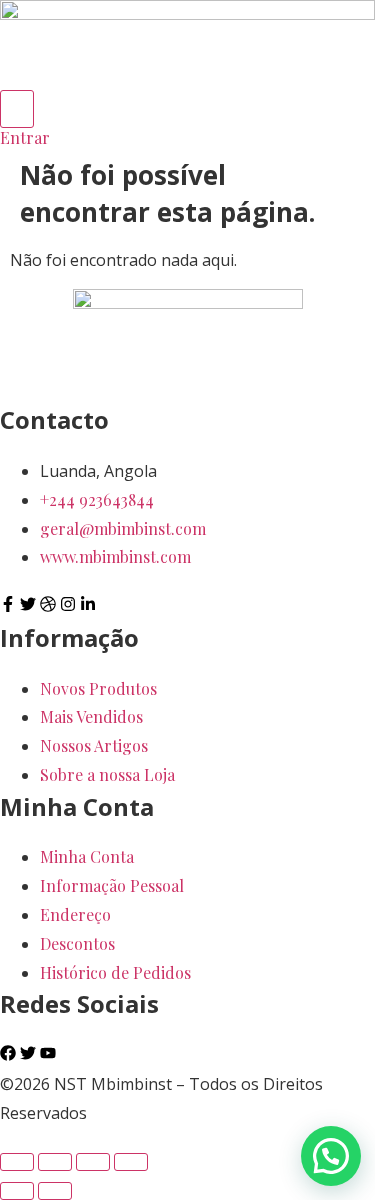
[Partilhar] (93, 1162)
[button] (331, 1156)
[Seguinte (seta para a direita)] (55, 1191)
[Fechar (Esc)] (131, 1162)
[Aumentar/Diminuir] (17, 1162)
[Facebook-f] (8, 604)
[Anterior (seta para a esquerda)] (17, 1191)
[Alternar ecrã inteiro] (55, 1162)
